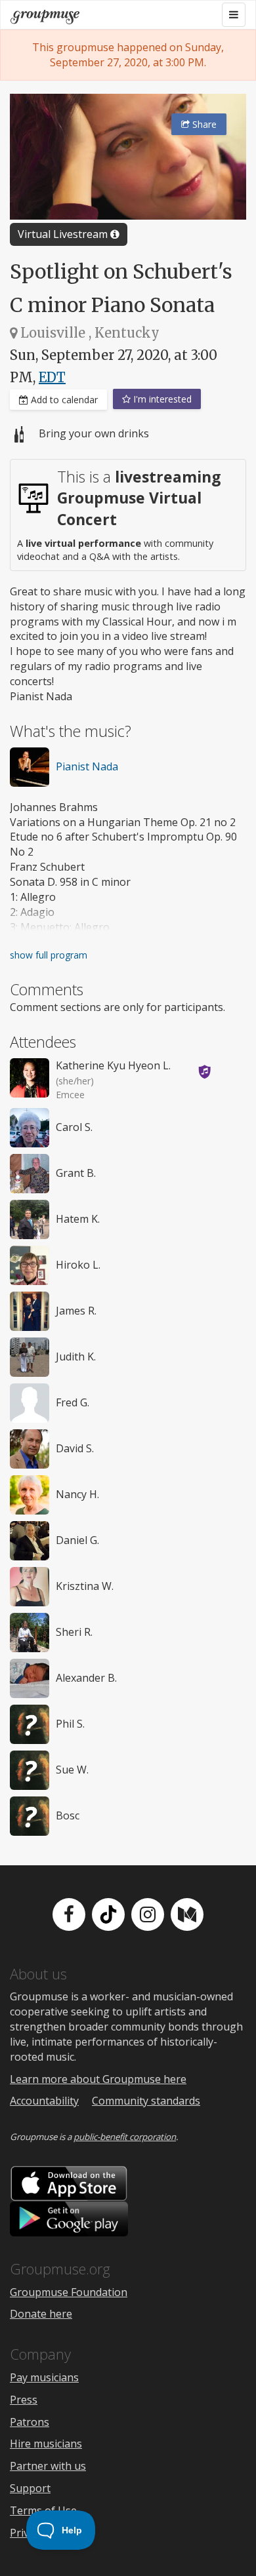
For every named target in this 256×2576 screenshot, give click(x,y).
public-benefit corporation (125, 2137)
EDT (52, 377)
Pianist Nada (87, 766)
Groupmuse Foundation (69, 2292)
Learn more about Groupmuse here (98, 2079)
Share (203, 124)
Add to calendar (63, 400)
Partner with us (48, 2466)
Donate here (41, 2314)
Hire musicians (46, 2444)
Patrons (30, 2422)
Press (24, 2400)
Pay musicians (44, 2377)
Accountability (44, 2101)
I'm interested (161, 399)
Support (30, 2488)
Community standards (146, 2101)
